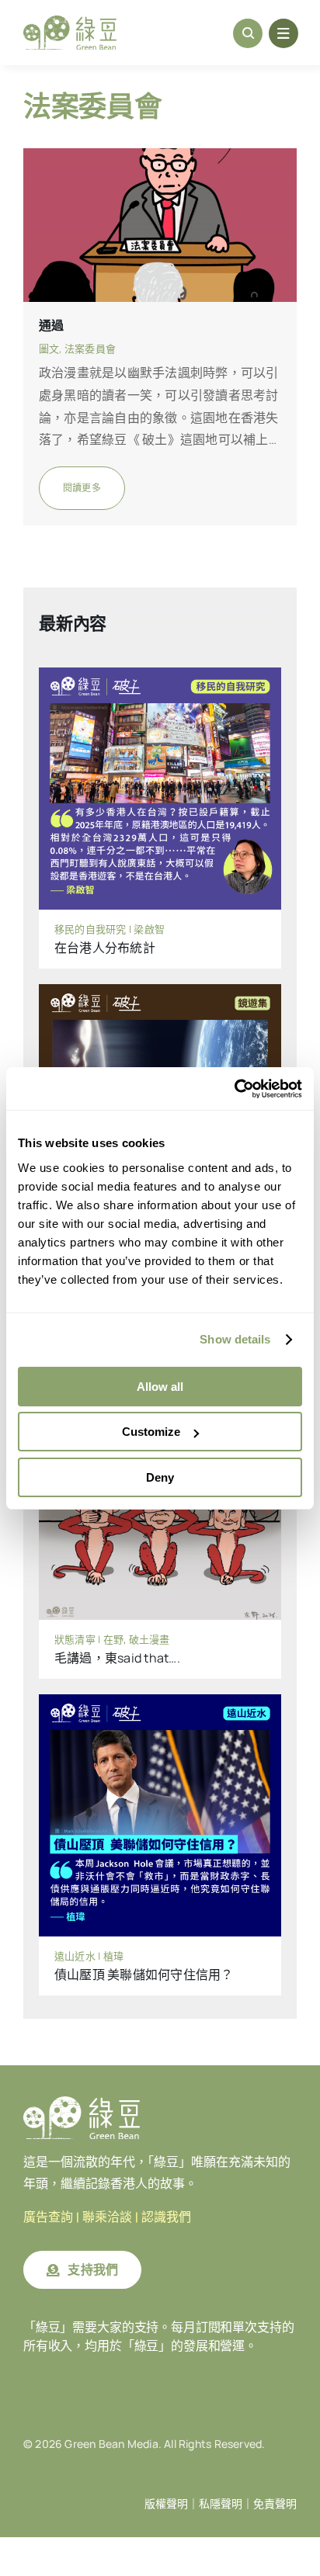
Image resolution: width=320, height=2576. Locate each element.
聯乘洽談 (107, 2217)
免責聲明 (275, 2504)
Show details (235, 1339)
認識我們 (166, 2217)
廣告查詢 (48, 2217)
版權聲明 (166, 2504)
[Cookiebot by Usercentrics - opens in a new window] (234, 1089)
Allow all (160, 1387)
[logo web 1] (70, 22)
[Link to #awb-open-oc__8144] (283, 33)
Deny (160, 1477)
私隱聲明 (221, 2504)
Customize (151, 1432)
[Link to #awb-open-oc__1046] (248, 33)
